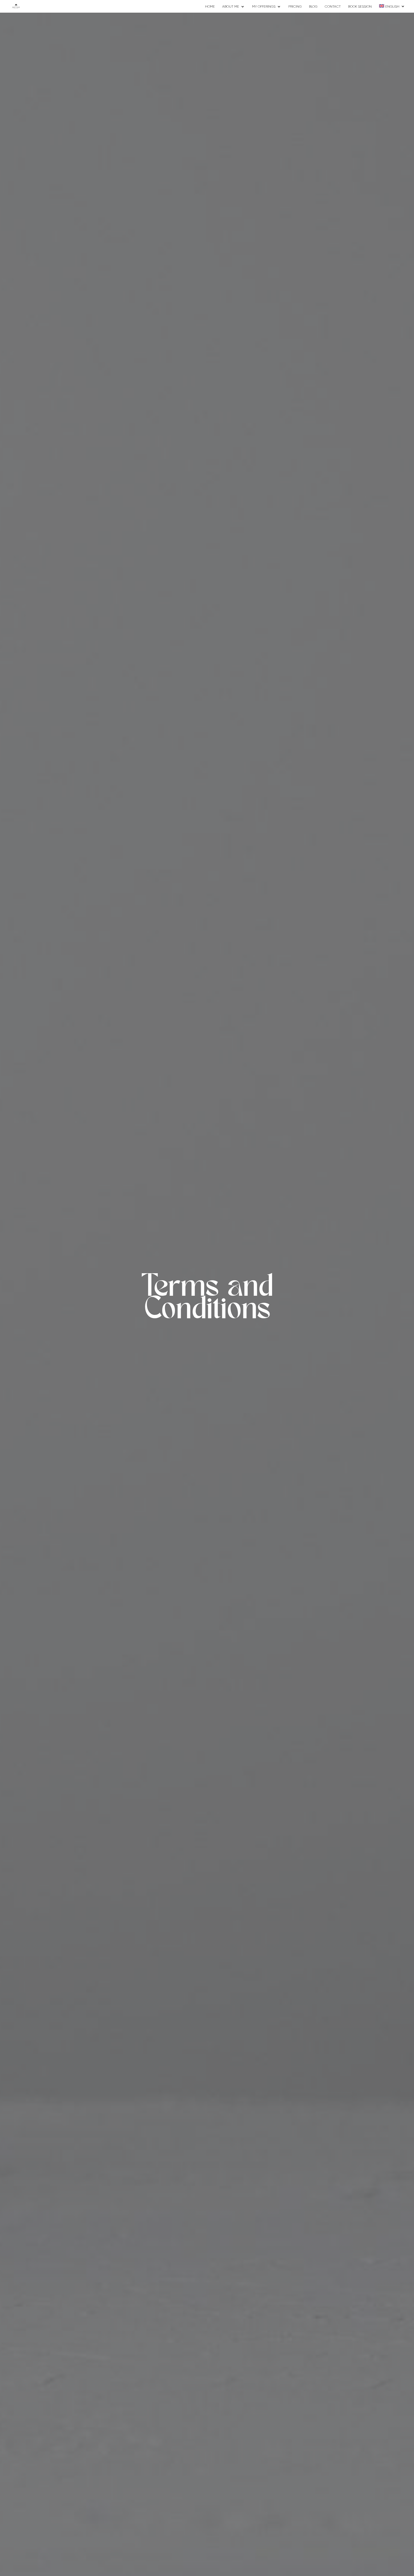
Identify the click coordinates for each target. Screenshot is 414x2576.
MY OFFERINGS (264, 6)
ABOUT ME (231, 6)
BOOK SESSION (360, 6)
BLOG (313, 6)
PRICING (295, 6)
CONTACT (333, 6)
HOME (210, 6)
